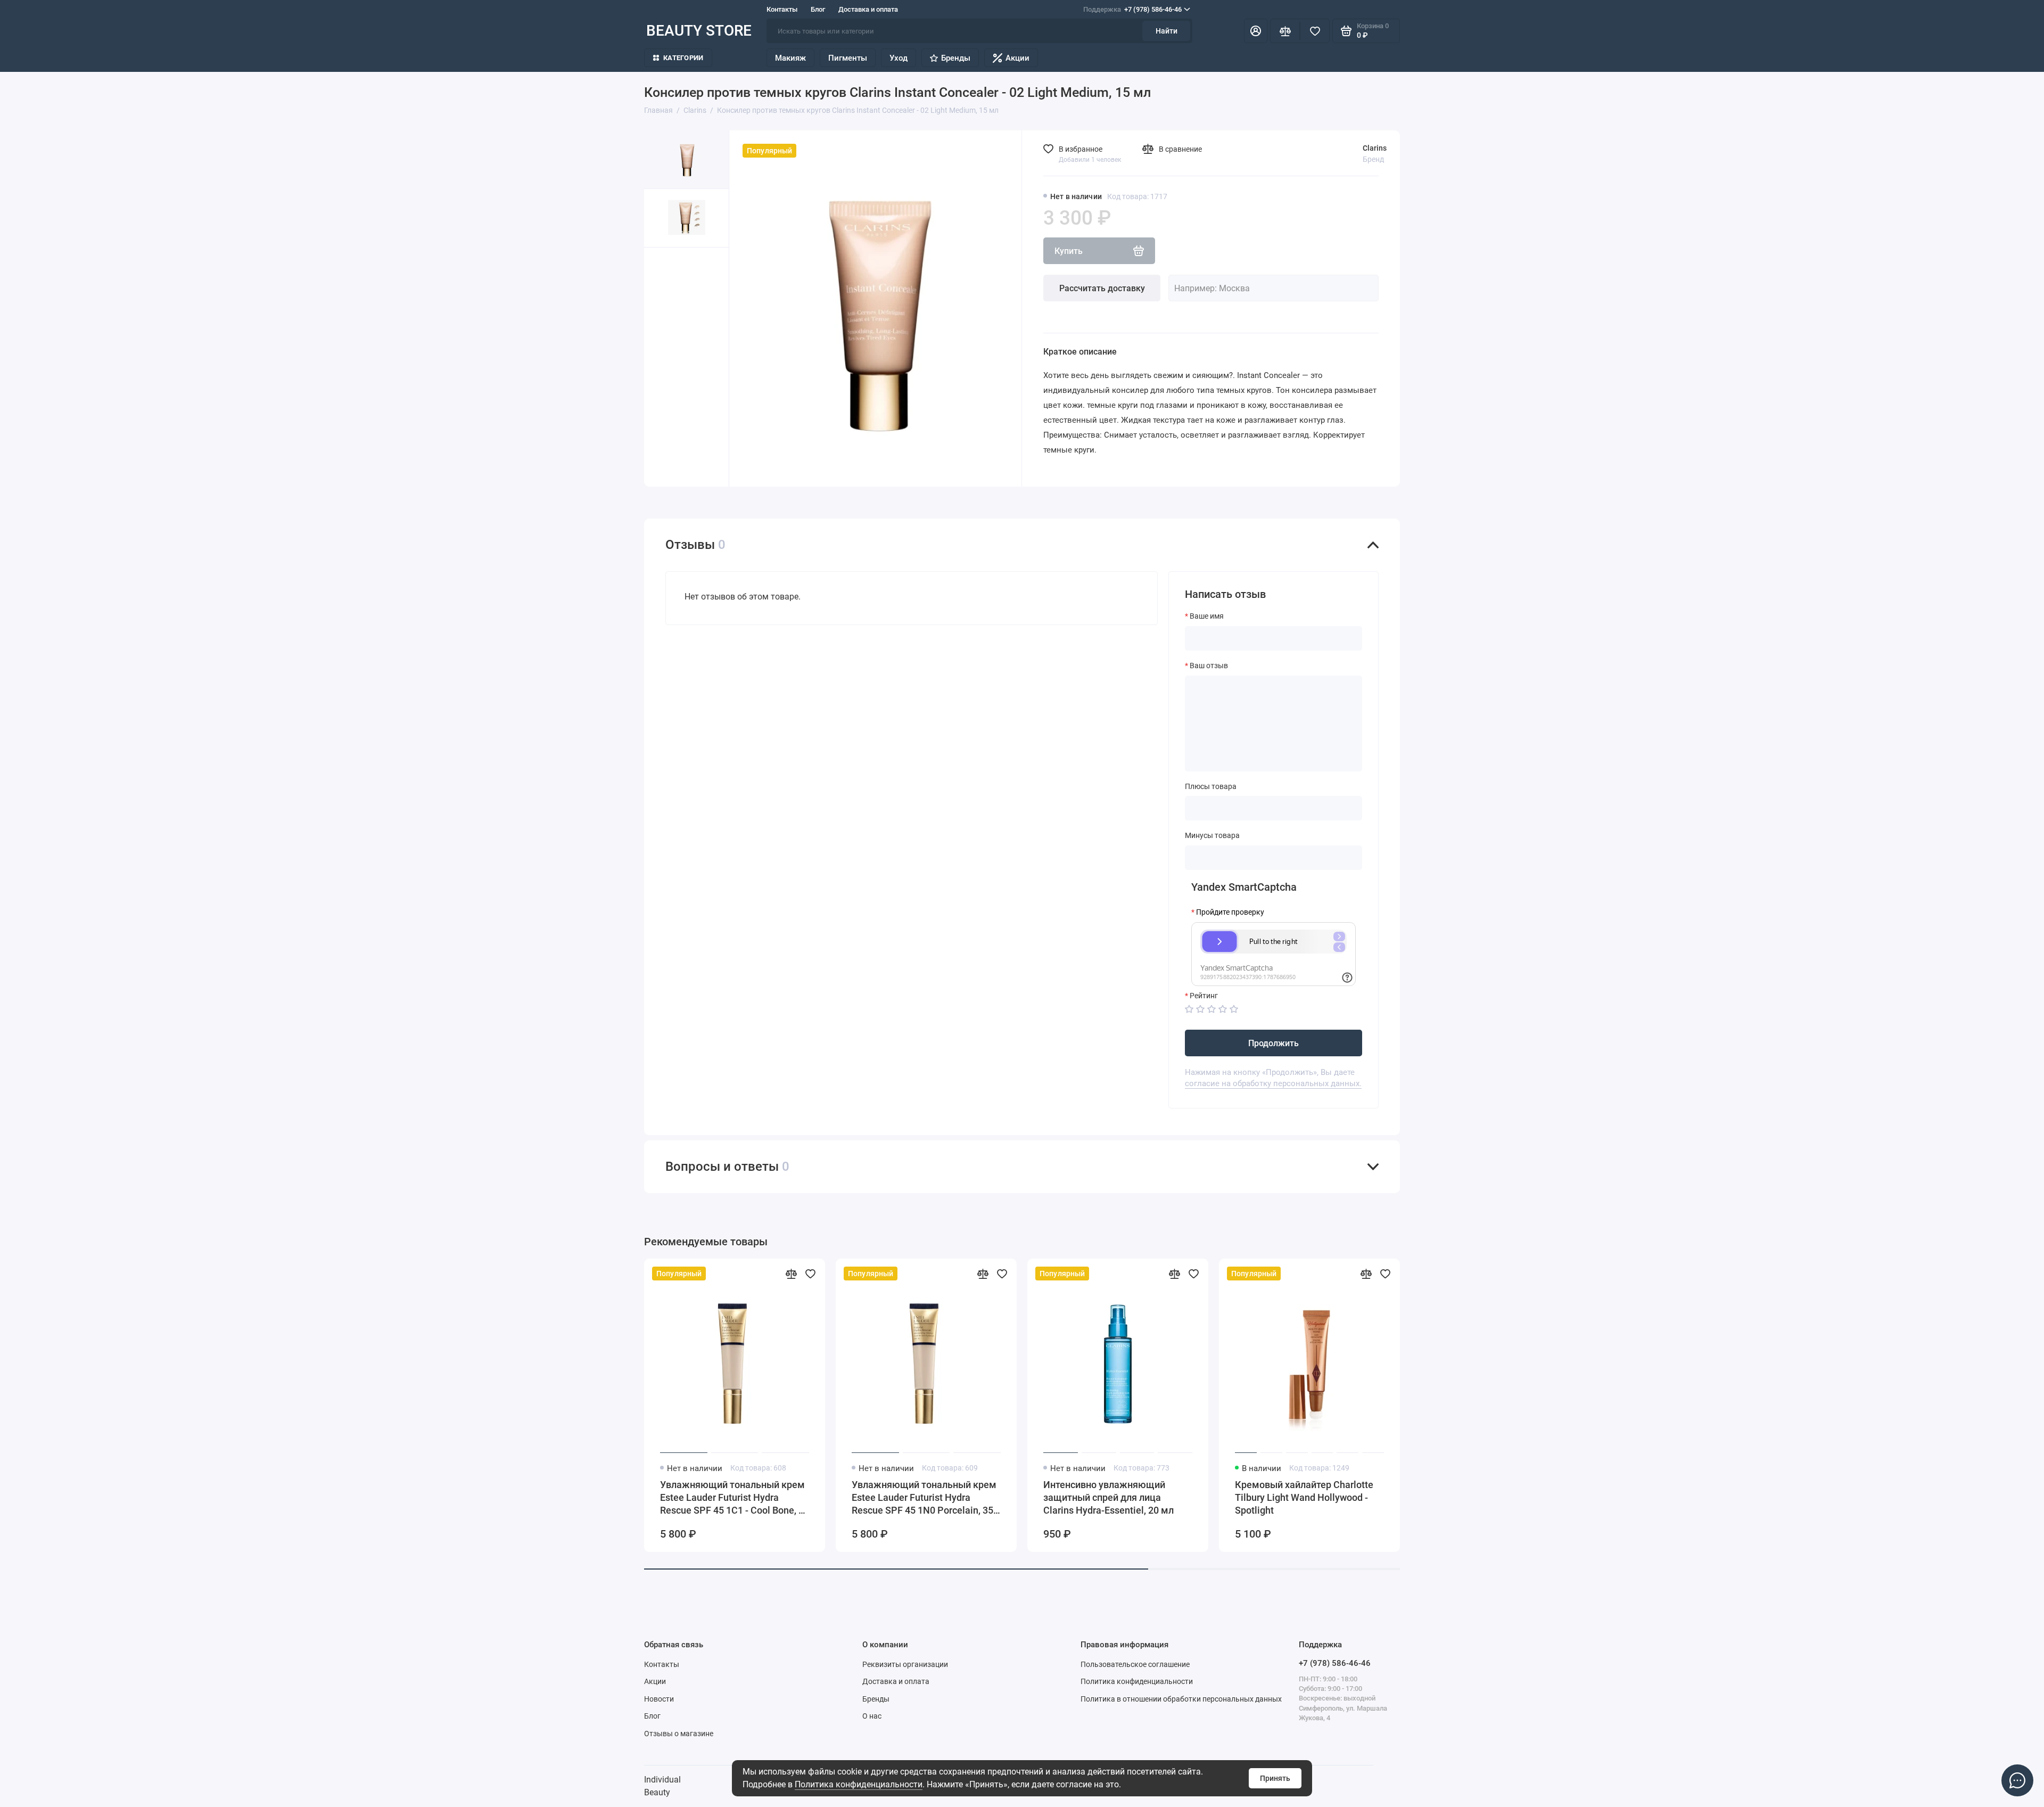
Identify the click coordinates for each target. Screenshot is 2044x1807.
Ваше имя (1207, 616)
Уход (899, 58)
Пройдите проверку (1230, 912)
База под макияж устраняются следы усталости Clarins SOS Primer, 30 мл (1496, 1497)
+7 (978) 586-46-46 (1132, 9)
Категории (683, 58)
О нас (872, 1716)
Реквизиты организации (905, 1664)
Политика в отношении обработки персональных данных (1181, 1699)
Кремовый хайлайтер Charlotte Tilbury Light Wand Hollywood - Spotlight (1304, 1497)
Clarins (1375, 148)
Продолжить (1274, 1043)
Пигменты (848, 58)
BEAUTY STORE (699, 31)
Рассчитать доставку (1102, 288)
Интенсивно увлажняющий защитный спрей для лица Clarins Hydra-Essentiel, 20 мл (1108, 1497)
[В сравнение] (791, 1274)
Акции (1017, 58)
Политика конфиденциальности (859, 1784)
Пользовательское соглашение (1135, 1664)
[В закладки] (810, 1274)
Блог (818, 9)
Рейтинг (1204, 996)
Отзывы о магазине (679, 1734)
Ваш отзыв (1209, 666)
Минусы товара (1212, 835)
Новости (659, 1699)
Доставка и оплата (868, 9)
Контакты (782, 9)
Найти (1167, 31)
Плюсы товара (1211, 786)
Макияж (790, 58)
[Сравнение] (1285, 31)
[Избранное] (1315, 31)
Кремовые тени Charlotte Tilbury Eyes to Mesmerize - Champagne (1690, 1491)
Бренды (956, 58)
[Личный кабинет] (1256, 31)
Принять (1275, 1778)
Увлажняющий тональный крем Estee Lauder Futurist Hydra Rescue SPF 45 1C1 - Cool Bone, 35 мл (735, 1498)
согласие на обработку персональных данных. (1273, 1083)
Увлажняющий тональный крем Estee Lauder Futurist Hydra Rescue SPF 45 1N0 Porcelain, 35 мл (924, 1498)
